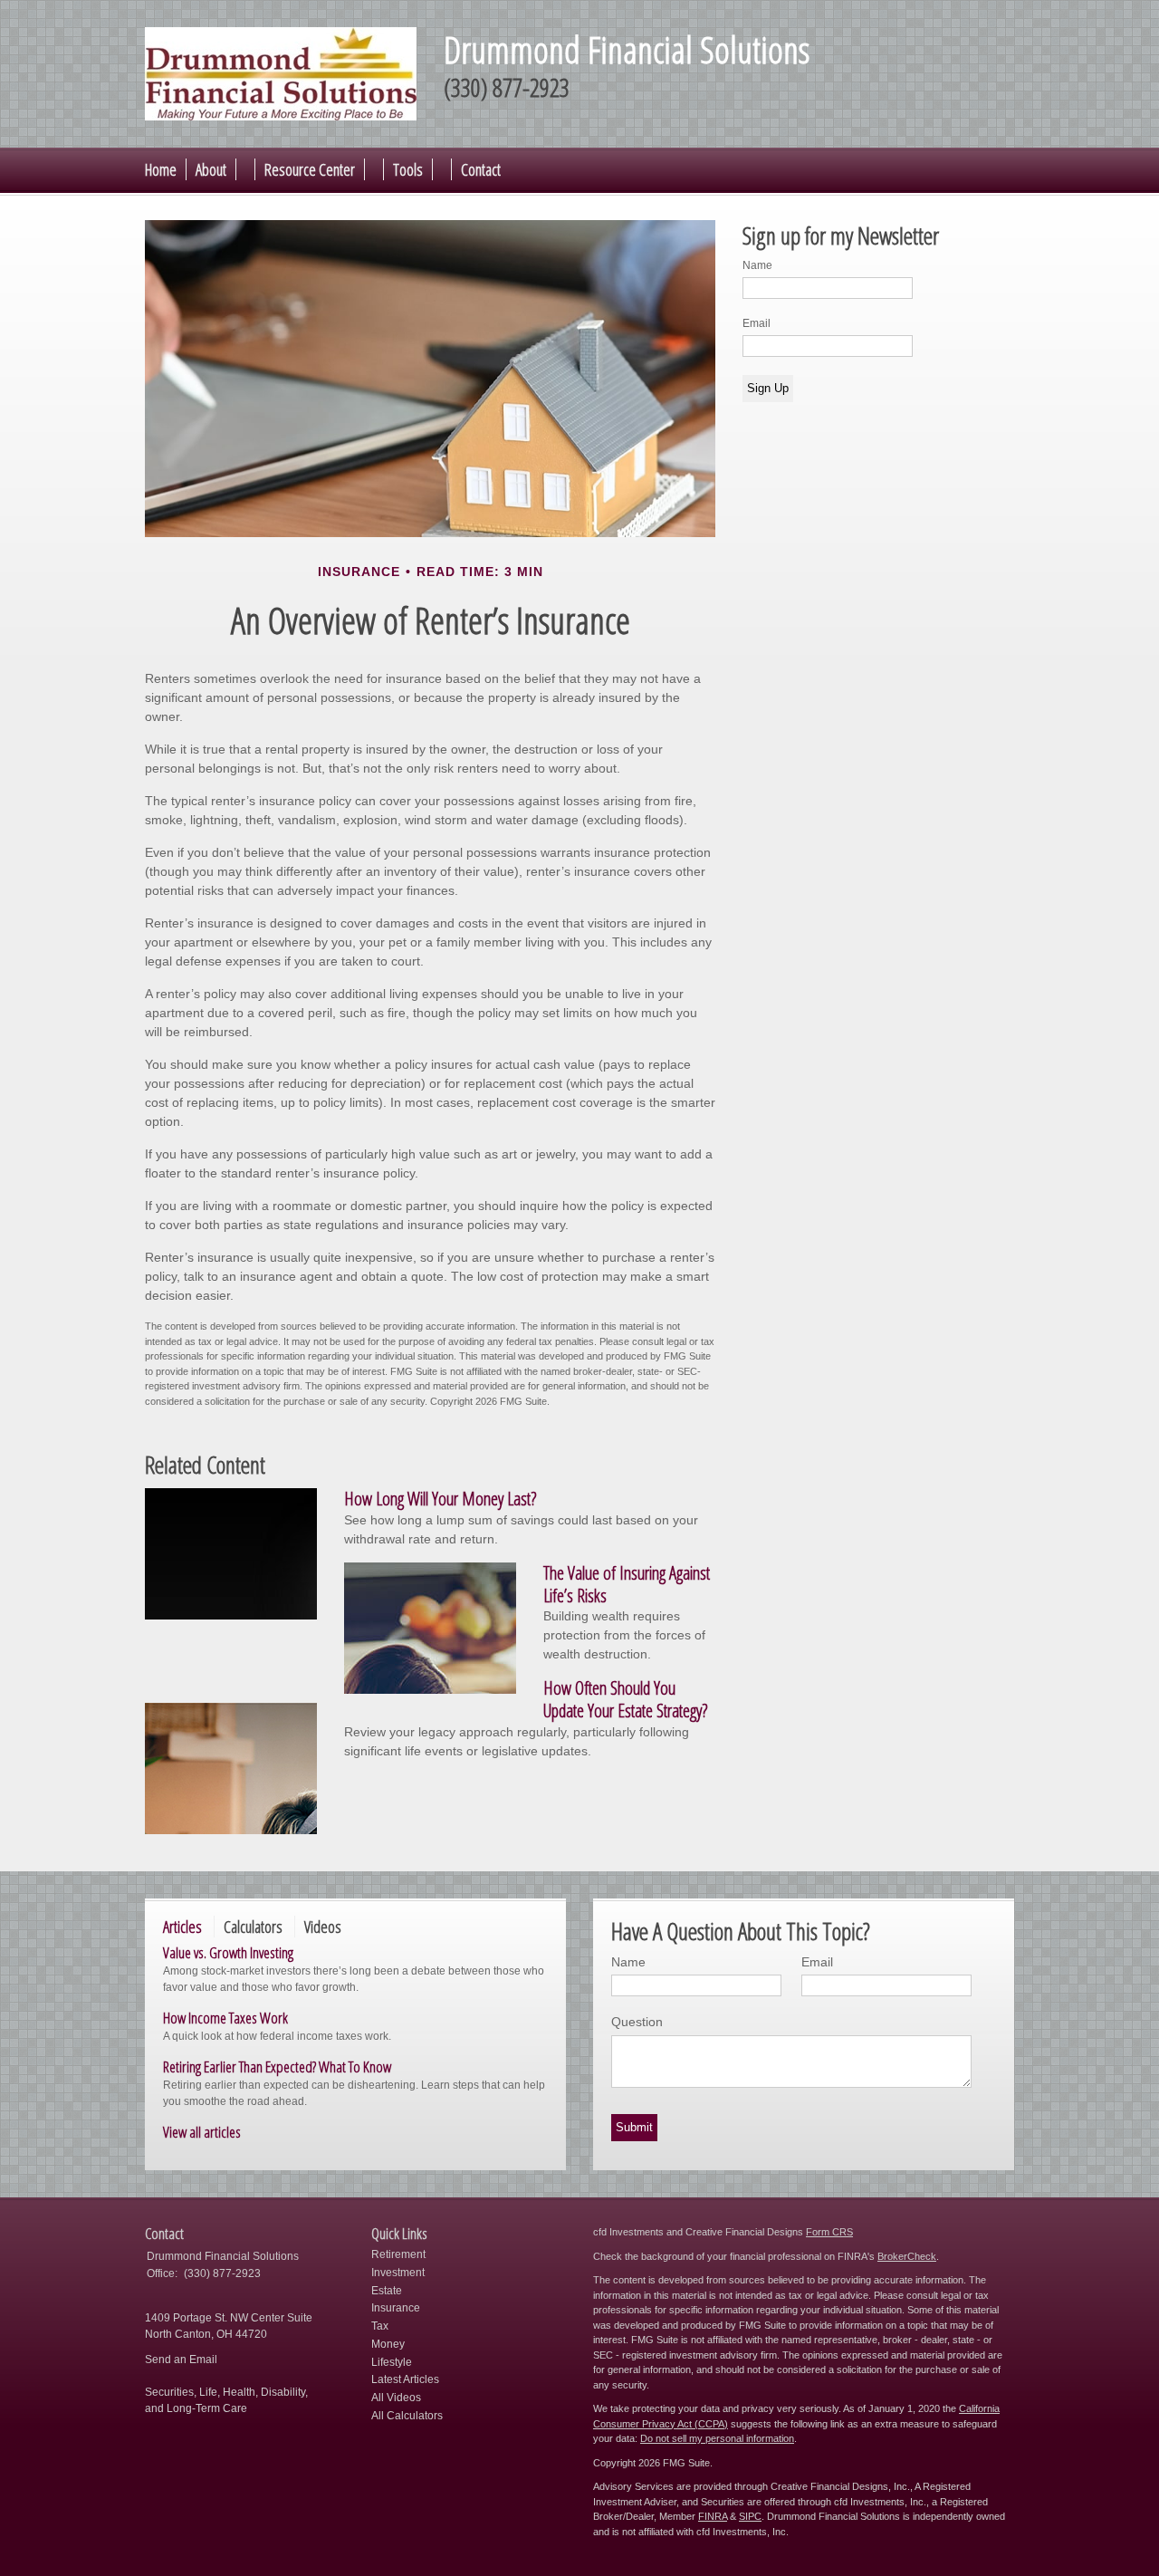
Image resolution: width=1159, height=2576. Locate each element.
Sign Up (768, 388)
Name (757, 265)
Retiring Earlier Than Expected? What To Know (277, 2067)
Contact (481, 169)
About (211, 169)
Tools (408, 169)
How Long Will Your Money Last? (440, 1499)
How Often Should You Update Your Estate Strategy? (625, 1699)
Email (757, 323)
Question (637, 2022)
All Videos (396, 2398)
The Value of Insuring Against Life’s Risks (627, 1584)
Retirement (398, 2254)
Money (388, 2344)
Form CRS (829, 2232)
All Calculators (407, 2416)
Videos (323, 1927)
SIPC (750, 2516)
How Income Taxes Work (225, 2018)
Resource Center (310, 169)
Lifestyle (392, 2362)
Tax (380, 2326)
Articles (182, 1927)
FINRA (713, 2516)
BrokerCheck (907, 2256)
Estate (387, 2291)
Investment (398, 2273)
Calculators (253, 1927)
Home (161, 169)
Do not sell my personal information (717, 2438)
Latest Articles (405, 2379)
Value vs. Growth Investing (228, 1952)
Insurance (396, 2308)
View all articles (202, 2132)
